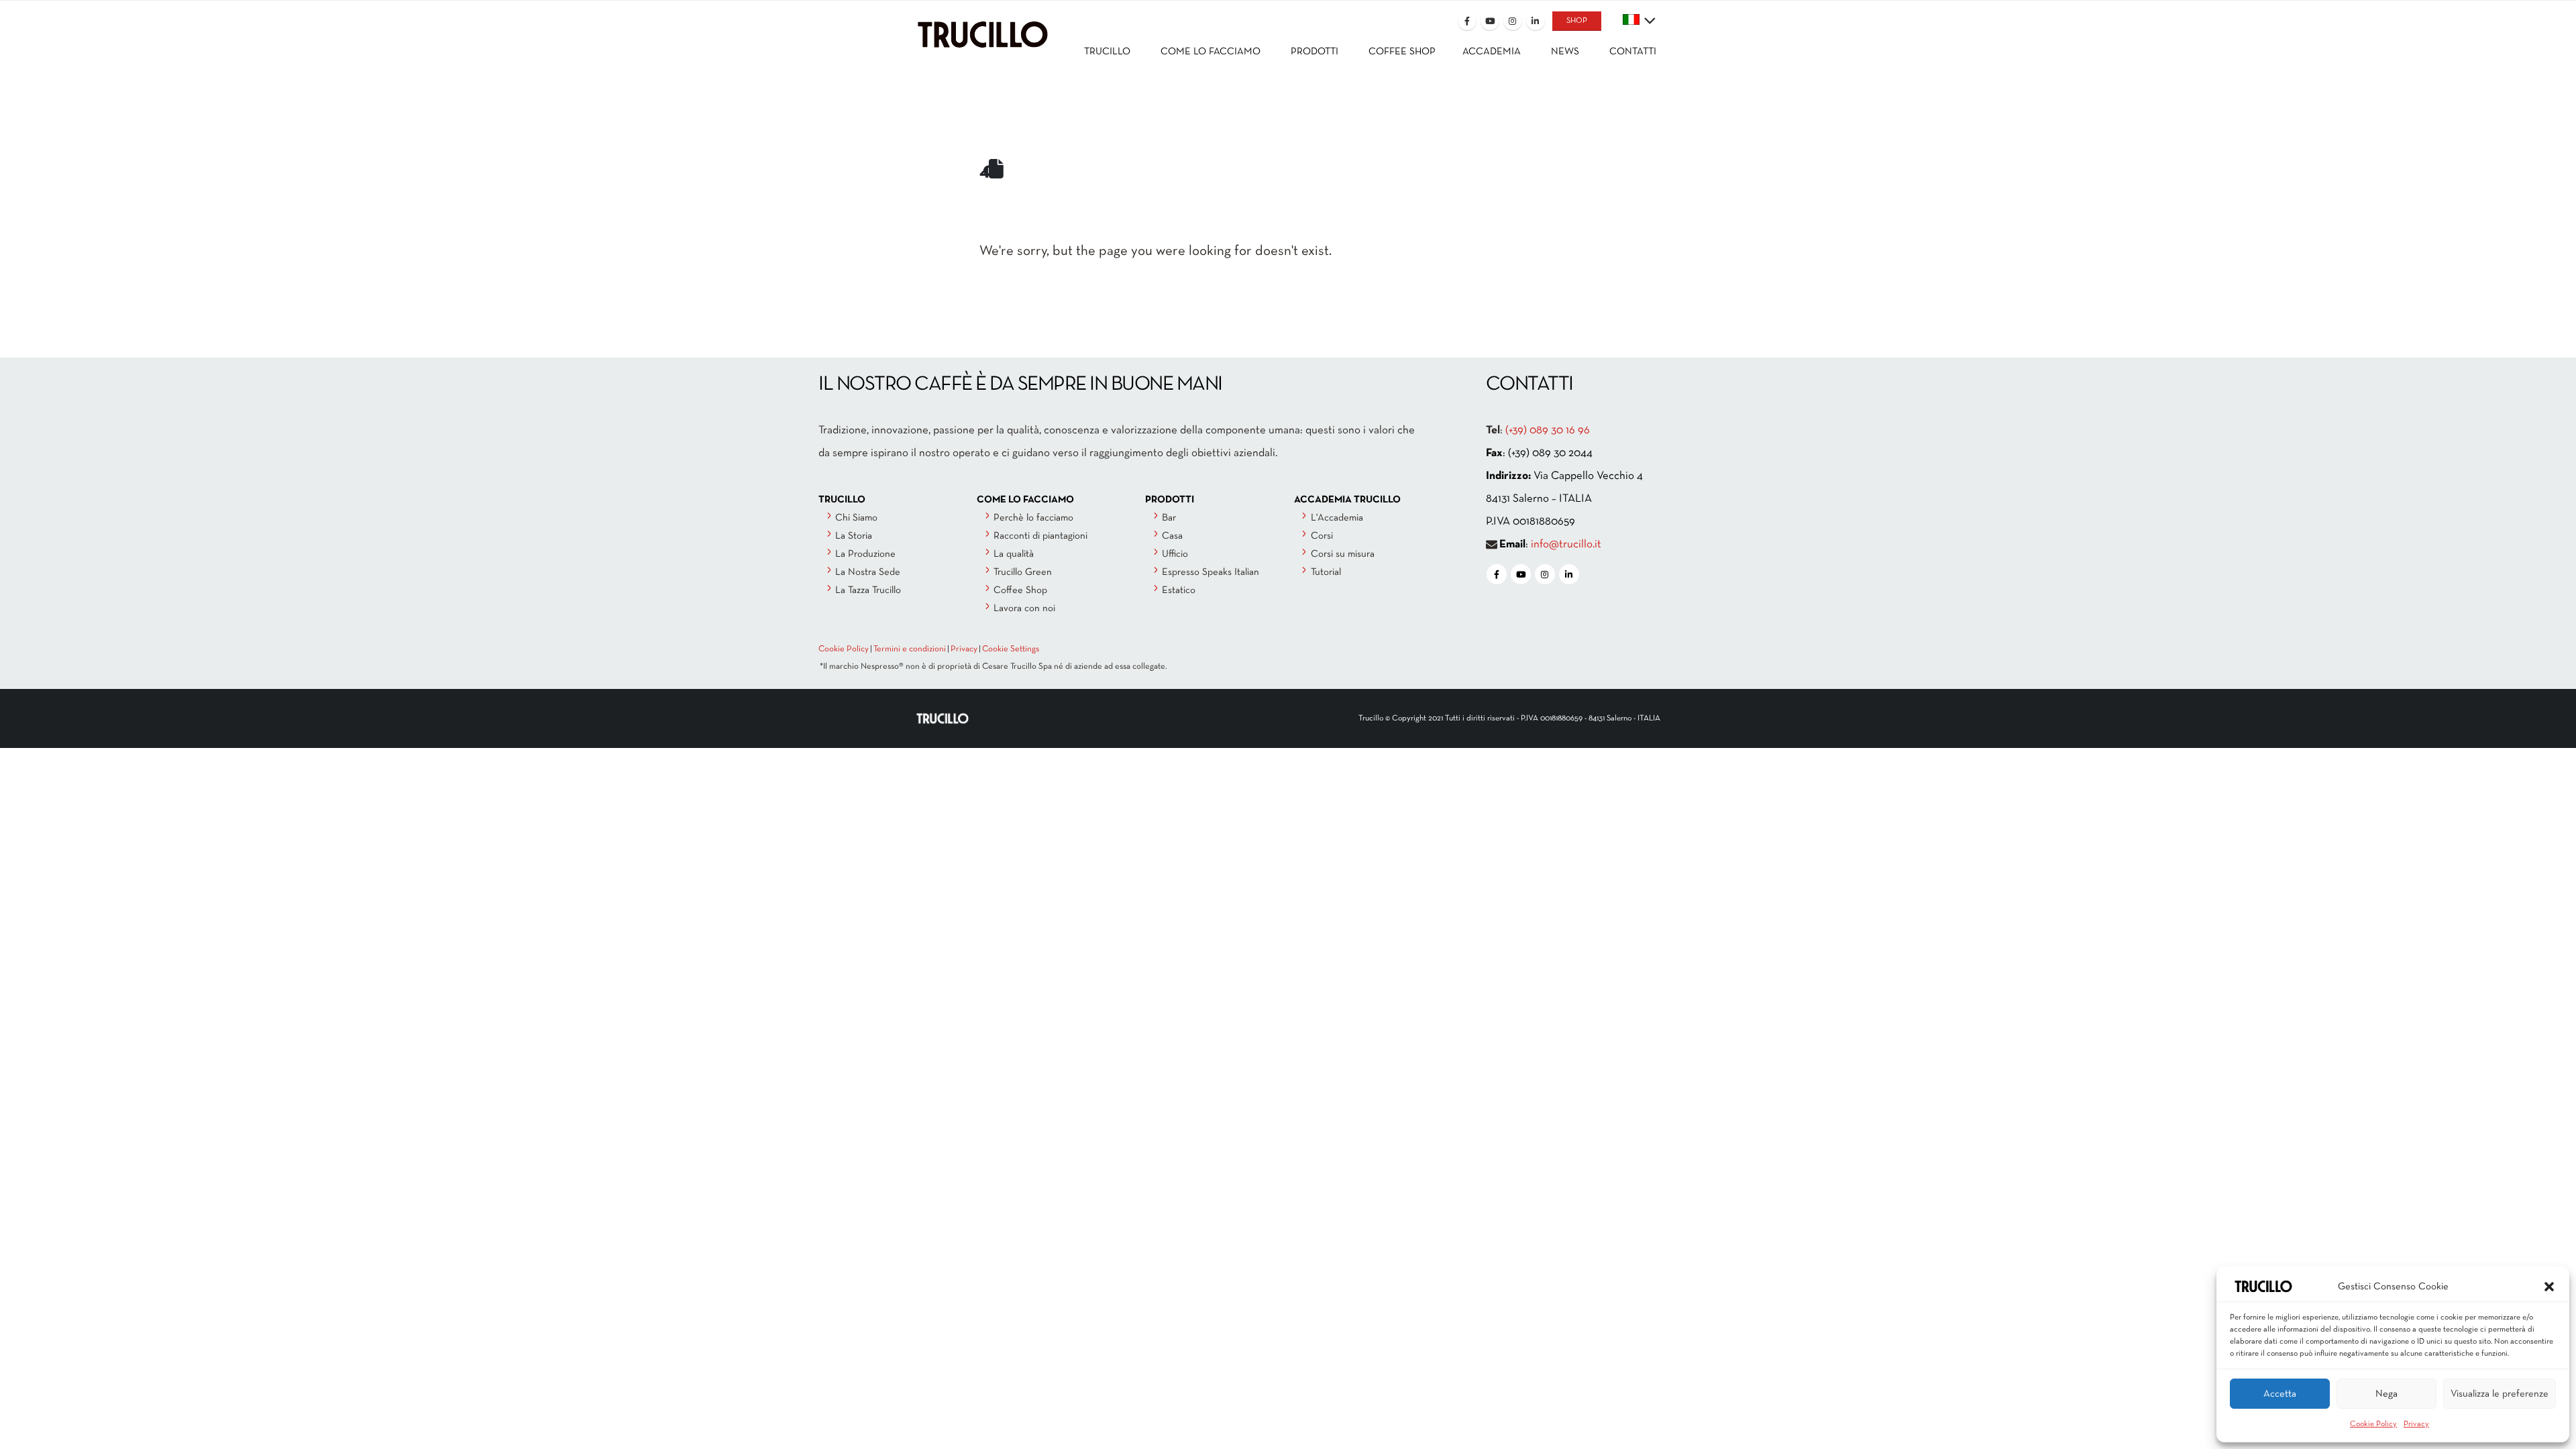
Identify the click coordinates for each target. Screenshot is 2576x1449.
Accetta (2280, 1394)
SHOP (1577, 21)
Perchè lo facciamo (1033, 518)
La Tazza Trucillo (868, 590)
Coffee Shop (1020, 590)
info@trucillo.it (1566, 544)
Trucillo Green (1023, 572)
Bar (1169, 518)
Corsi (1322, 536)
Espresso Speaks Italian (1211, 572)
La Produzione (865, 554)
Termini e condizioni (910, 649)
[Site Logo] (983, 24)
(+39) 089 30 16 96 (1548, 430)
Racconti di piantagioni (1040, 536)
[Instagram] (1513, 21)
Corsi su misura (1343, 554)
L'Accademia (1337, 518)
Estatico (1179, 590)
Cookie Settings (1011, 649)
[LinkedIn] (1536, 21)
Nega (2386, 1394)
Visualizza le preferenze (2500, 1394)
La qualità (1014, 554)
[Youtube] (1490, 21)
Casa (1172, 536)
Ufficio (1175, 554)
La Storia (854, 536)
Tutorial (1326, 572)
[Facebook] (1467, 21)
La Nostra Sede (868, 572)
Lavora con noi (1024, 608)
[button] (2549, 1287)
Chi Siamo (856, 518)
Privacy (2416, 1424)
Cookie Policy (2373, 1424)
